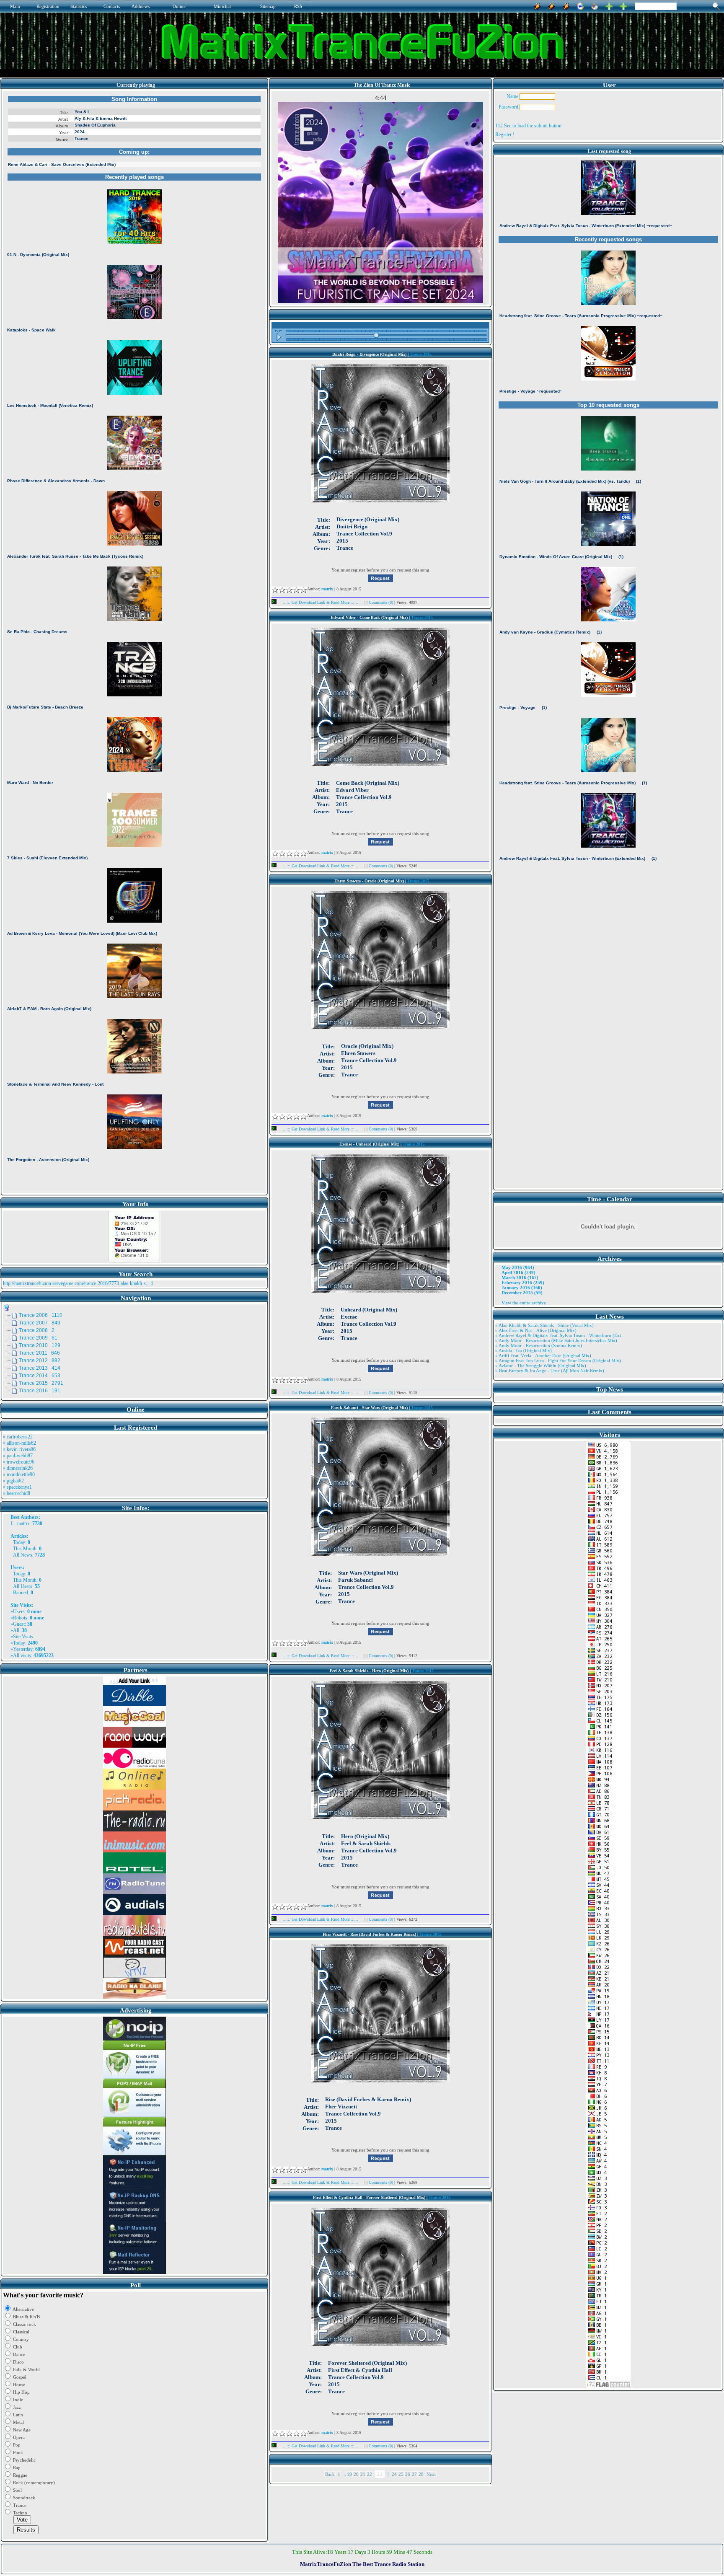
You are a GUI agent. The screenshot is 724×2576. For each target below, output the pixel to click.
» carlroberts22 (18, 1437)
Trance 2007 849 (40, 1323)
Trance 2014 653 (40, 1376)
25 (401, 2474)
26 (408, 2474)
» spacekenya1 (17, 1487)
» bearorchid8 (17, 1493)
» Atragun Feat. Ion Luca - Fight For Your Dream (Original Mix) (558, 1360)
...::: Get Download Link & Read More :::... (321, 602)
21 (363, 2474)
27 (414, 2474)
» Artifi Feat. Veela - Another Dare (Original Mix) (543, 1355)
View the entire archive (524, 1303)
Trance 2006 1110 (41, 1315)
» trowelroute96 (19, 1462)
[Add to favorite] (623, 5)
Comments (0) (381, 602)
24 (394, 2474)
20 (356, 2474)
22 (370, 2474)
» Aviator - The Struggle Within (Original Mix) (541, 1366)
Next (431, 2474)
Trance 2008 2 (37, 1330)
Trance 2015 (421, 354)
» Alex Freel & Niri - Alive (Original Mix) (536, 1330)
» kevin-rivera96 (19, 1449)
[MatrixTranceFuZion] (609, 5)
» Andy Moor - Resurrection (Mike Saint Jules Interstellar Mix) (556, 1340)
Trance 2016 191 (40, 1391)
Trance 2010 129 (40, 1345)
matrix (23, 1523)
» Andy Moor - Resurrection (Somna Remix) (539, 1345)
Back (330, 2474)
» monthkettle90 (19, 1474)
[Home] (595, 5)
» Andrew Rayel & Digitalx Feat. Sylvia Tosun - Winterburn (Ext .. (560, 1335)
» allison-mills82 (19, 1443)
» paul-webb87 (18, 1456)
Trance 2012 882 (40, 1360)
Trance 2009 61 (38, 1338)
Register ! (505, 134)
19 (349, 2474)
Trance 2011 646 (39, 1353)
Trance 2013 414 (40, 1368)
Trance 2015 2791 (41, 1383)
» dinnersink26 (18, 1468)
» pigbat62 (13, 1481)
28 (421, 2474)
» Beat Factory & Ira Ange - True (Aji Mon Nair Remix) (550, 1371)
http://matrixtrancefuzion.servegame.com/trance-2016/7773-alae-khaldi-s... (76, 1283)
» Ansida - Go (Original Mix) (524, 1350)
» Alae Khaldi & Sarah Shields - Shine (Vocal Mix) (544, 1325)
